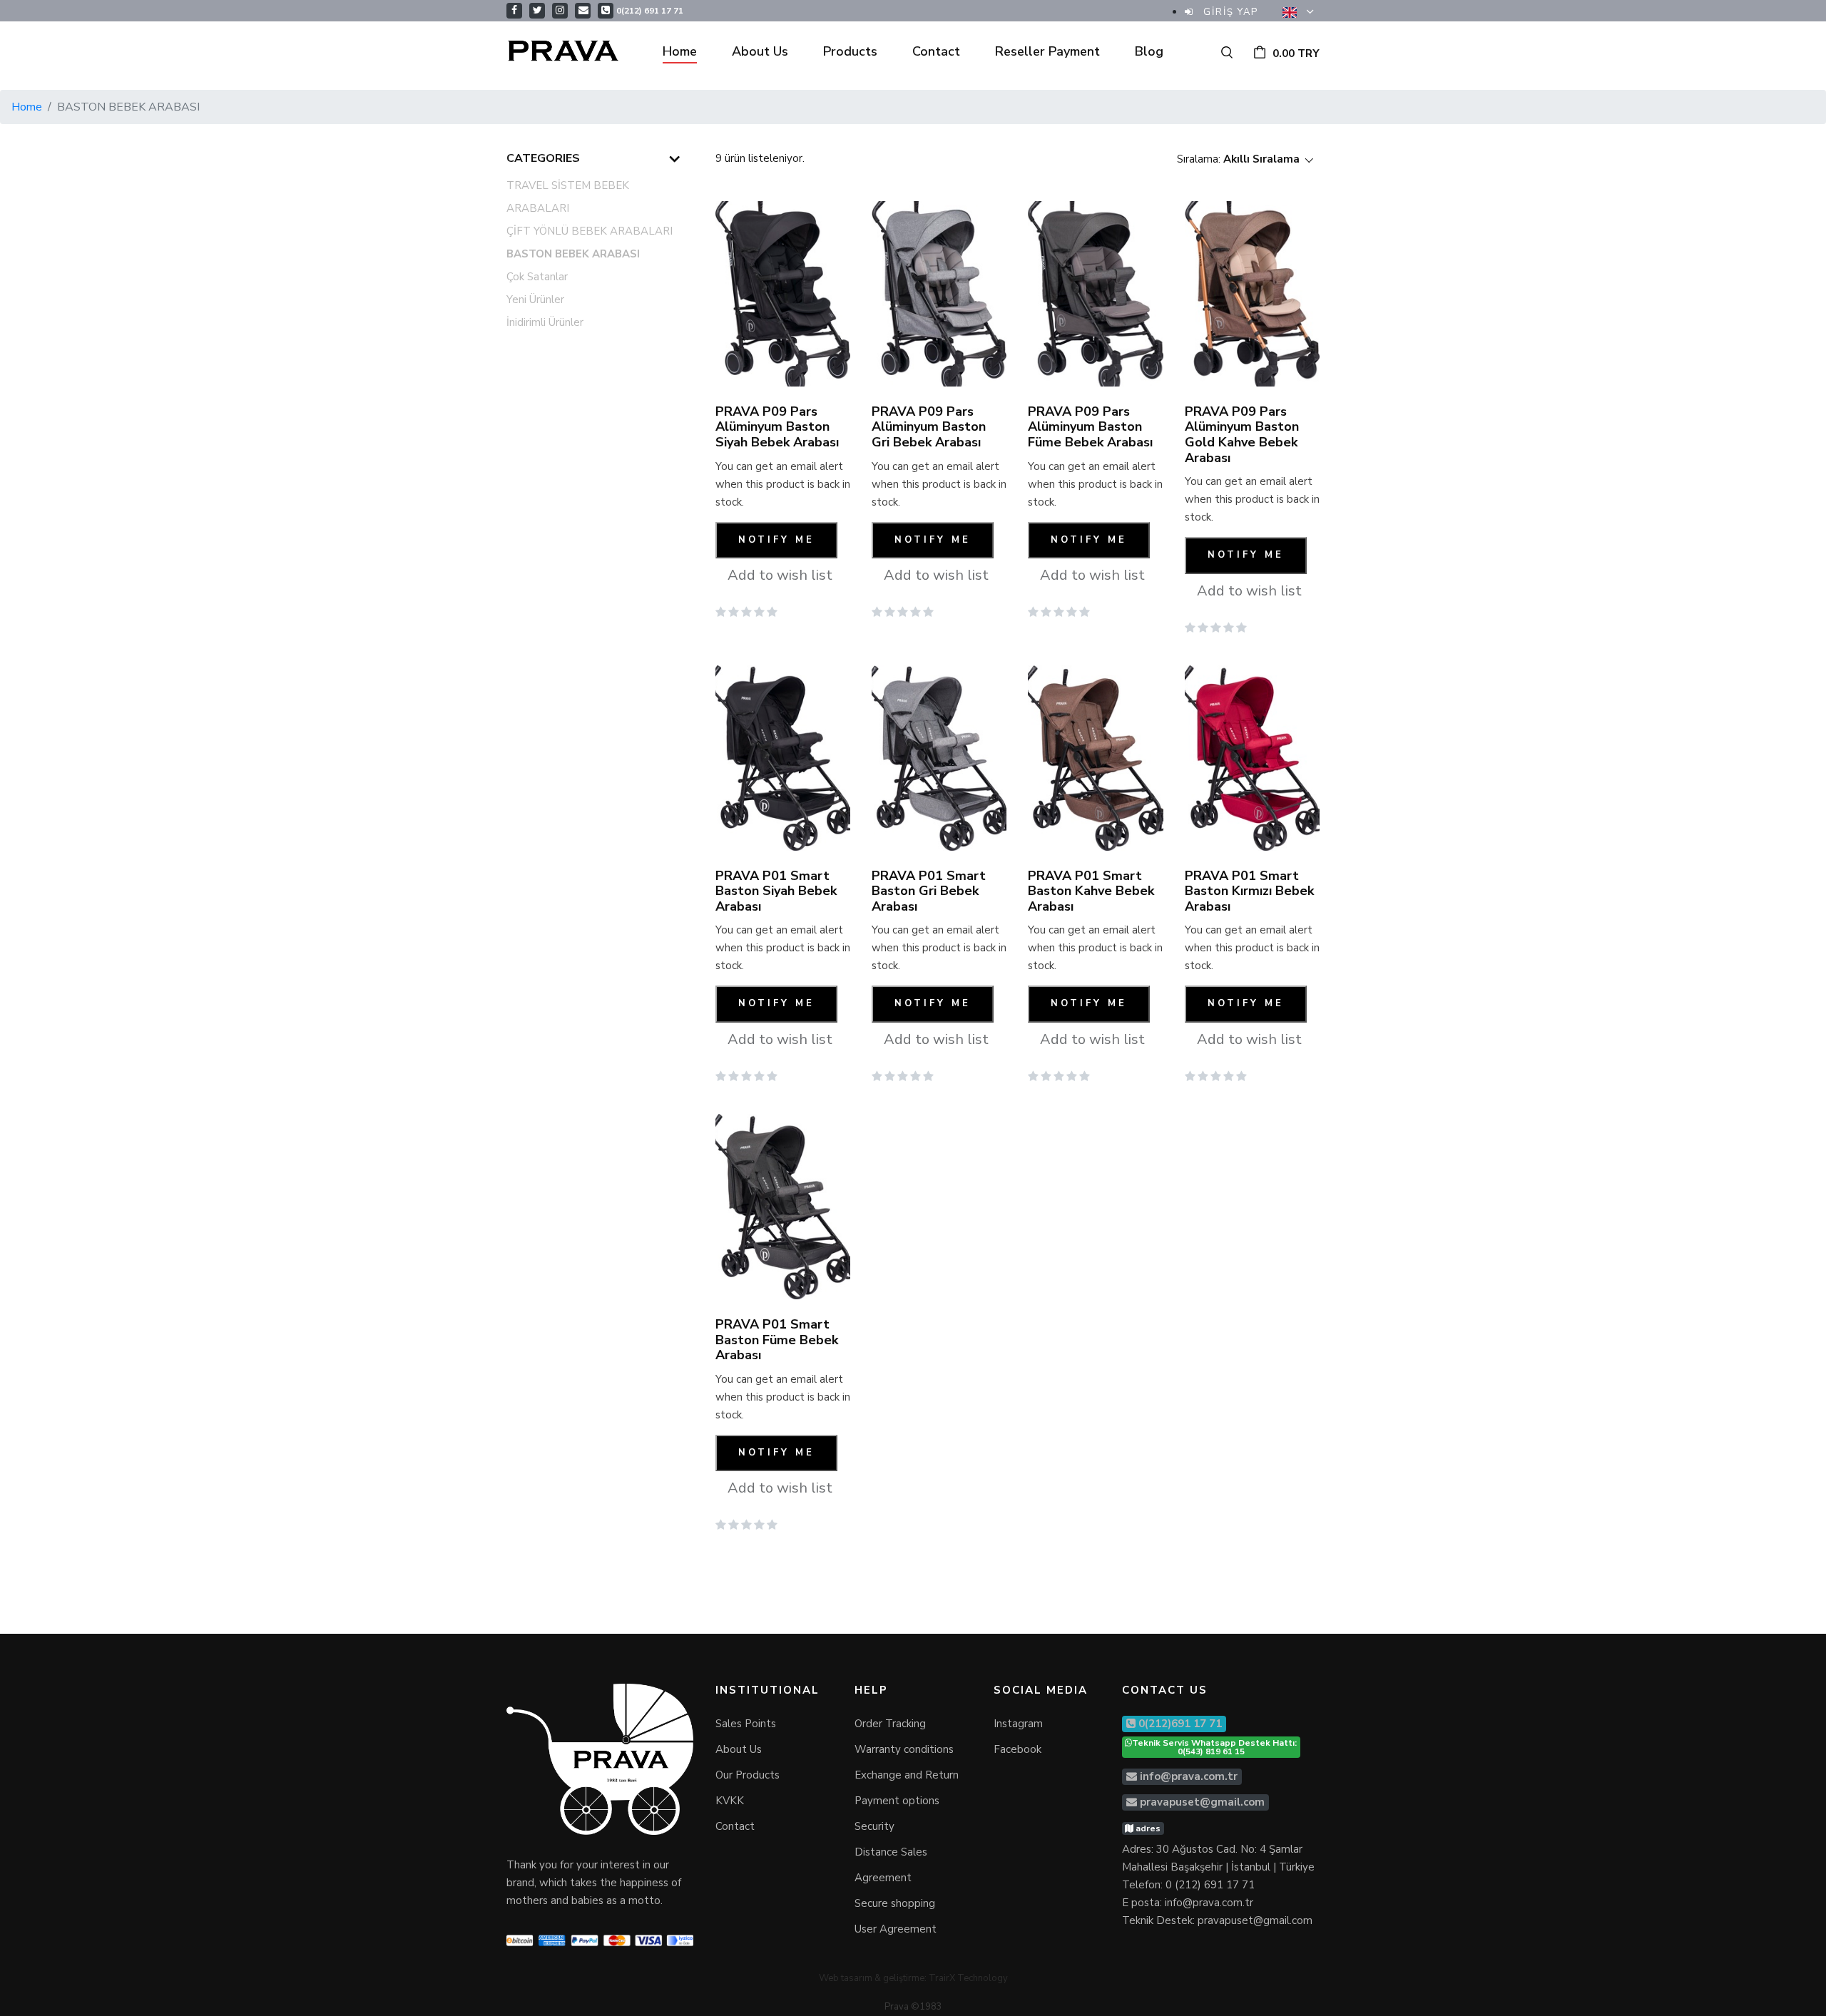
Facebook (1017, 1749)
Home (680, 51)
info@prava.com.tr (1189, 1776)
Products (850, 51)
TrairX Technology (968, 1978)
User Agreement (896, 1929)
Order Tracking (890, 1724)
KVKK (730, 1801)
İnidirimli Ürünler (545, 322)
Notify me (776, 540)
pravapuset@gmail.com (1202, 1802)
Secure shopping (895, 1903)
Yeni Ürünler (535, 300)
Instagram (1018, 1724)
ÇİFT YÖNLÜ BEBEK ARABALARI (590, 231)
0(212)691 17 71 (1179, 1724)
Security (874, 1826)
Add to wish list (780, 575)
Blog (1149, 51)
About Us (760, 51)
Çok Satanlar (537, 277)
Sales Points (746, 1724)
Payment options (897, 1801)
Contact (936, 51)
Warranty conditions (904, 1749)
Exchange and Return (907, 1775)
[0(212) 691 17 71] (606, 10)
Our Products (748, 1775)
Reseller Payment (1047, 51)
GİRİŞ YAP (1229, 12)
